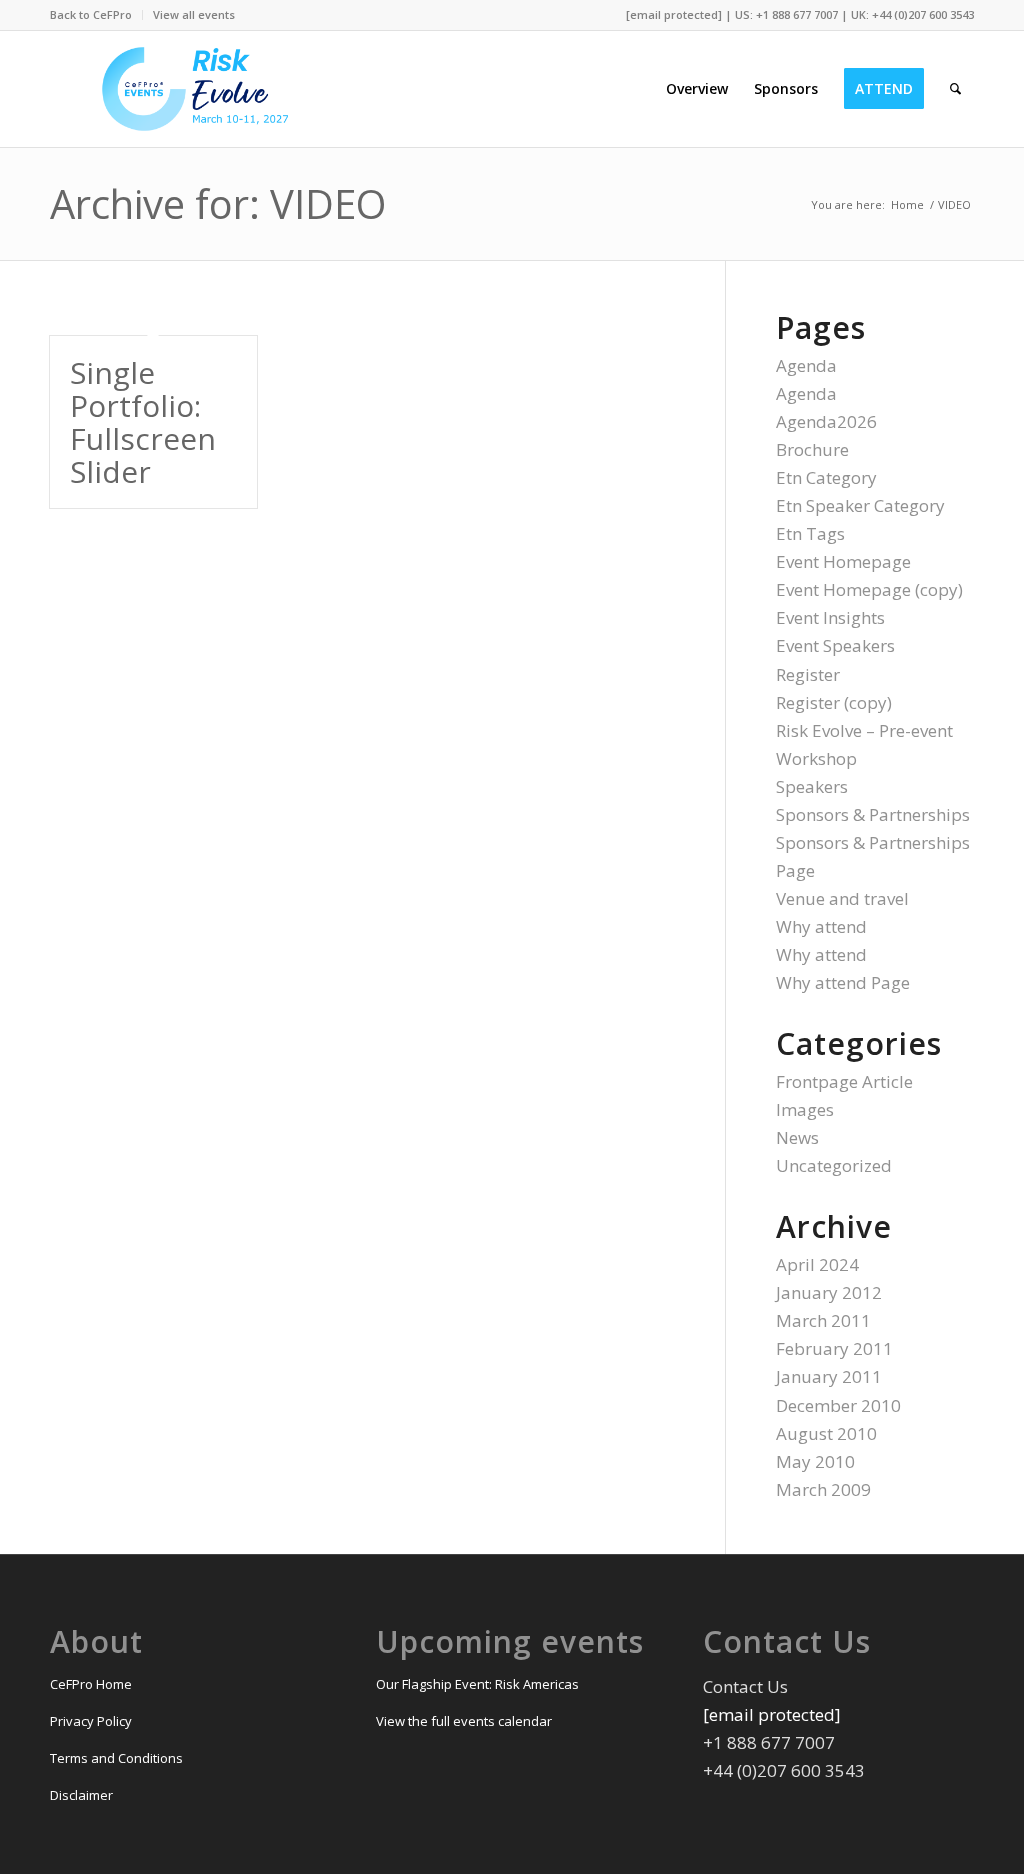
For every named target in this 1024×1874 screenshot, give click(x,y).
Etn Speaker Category (860, 505)
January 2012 (829, 1292)
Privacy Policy (91, 1721)
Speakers (812, 786)
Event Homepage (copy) (869, 589)
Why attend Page (843, 982)
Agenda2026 (826, 421)
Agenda (806, 365)
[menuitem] (96, 15)
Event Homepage (843, 561)
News (797, 1137)
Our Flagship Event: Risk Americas (477, 1684)
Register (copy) (834, 702)
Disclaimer (81, 1795)
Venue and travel (842, 898)
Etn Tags (810, 533)
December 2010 (838, 1405)
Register (808, 674)
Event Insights (830, 617)
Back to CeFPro (91, 14)
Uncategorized (834, 1165)
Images (805, 1109)
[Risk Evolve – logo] (195, 89)
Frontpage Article (844, 1081)
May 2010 (815, 1461)
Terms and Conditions (116, 1758)
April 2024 (817, 1264)
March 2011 (823, 1320)
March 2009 (823, 1489)
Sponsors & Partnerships (873, 814)
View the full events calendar (464, 1721)
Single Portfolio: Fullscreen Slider (143, 422)
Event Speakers (835, 645)
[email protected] (674, 14)
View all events (194, 14)
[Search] (955, 89)
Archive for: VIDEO (218, 203)
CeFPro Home (91, 1684)
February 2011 (834, 1348)
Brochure (812, 449)
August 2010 (826, 1433)
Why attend (821, 926)
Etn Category (826, 477)
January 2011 (829, 1376)
